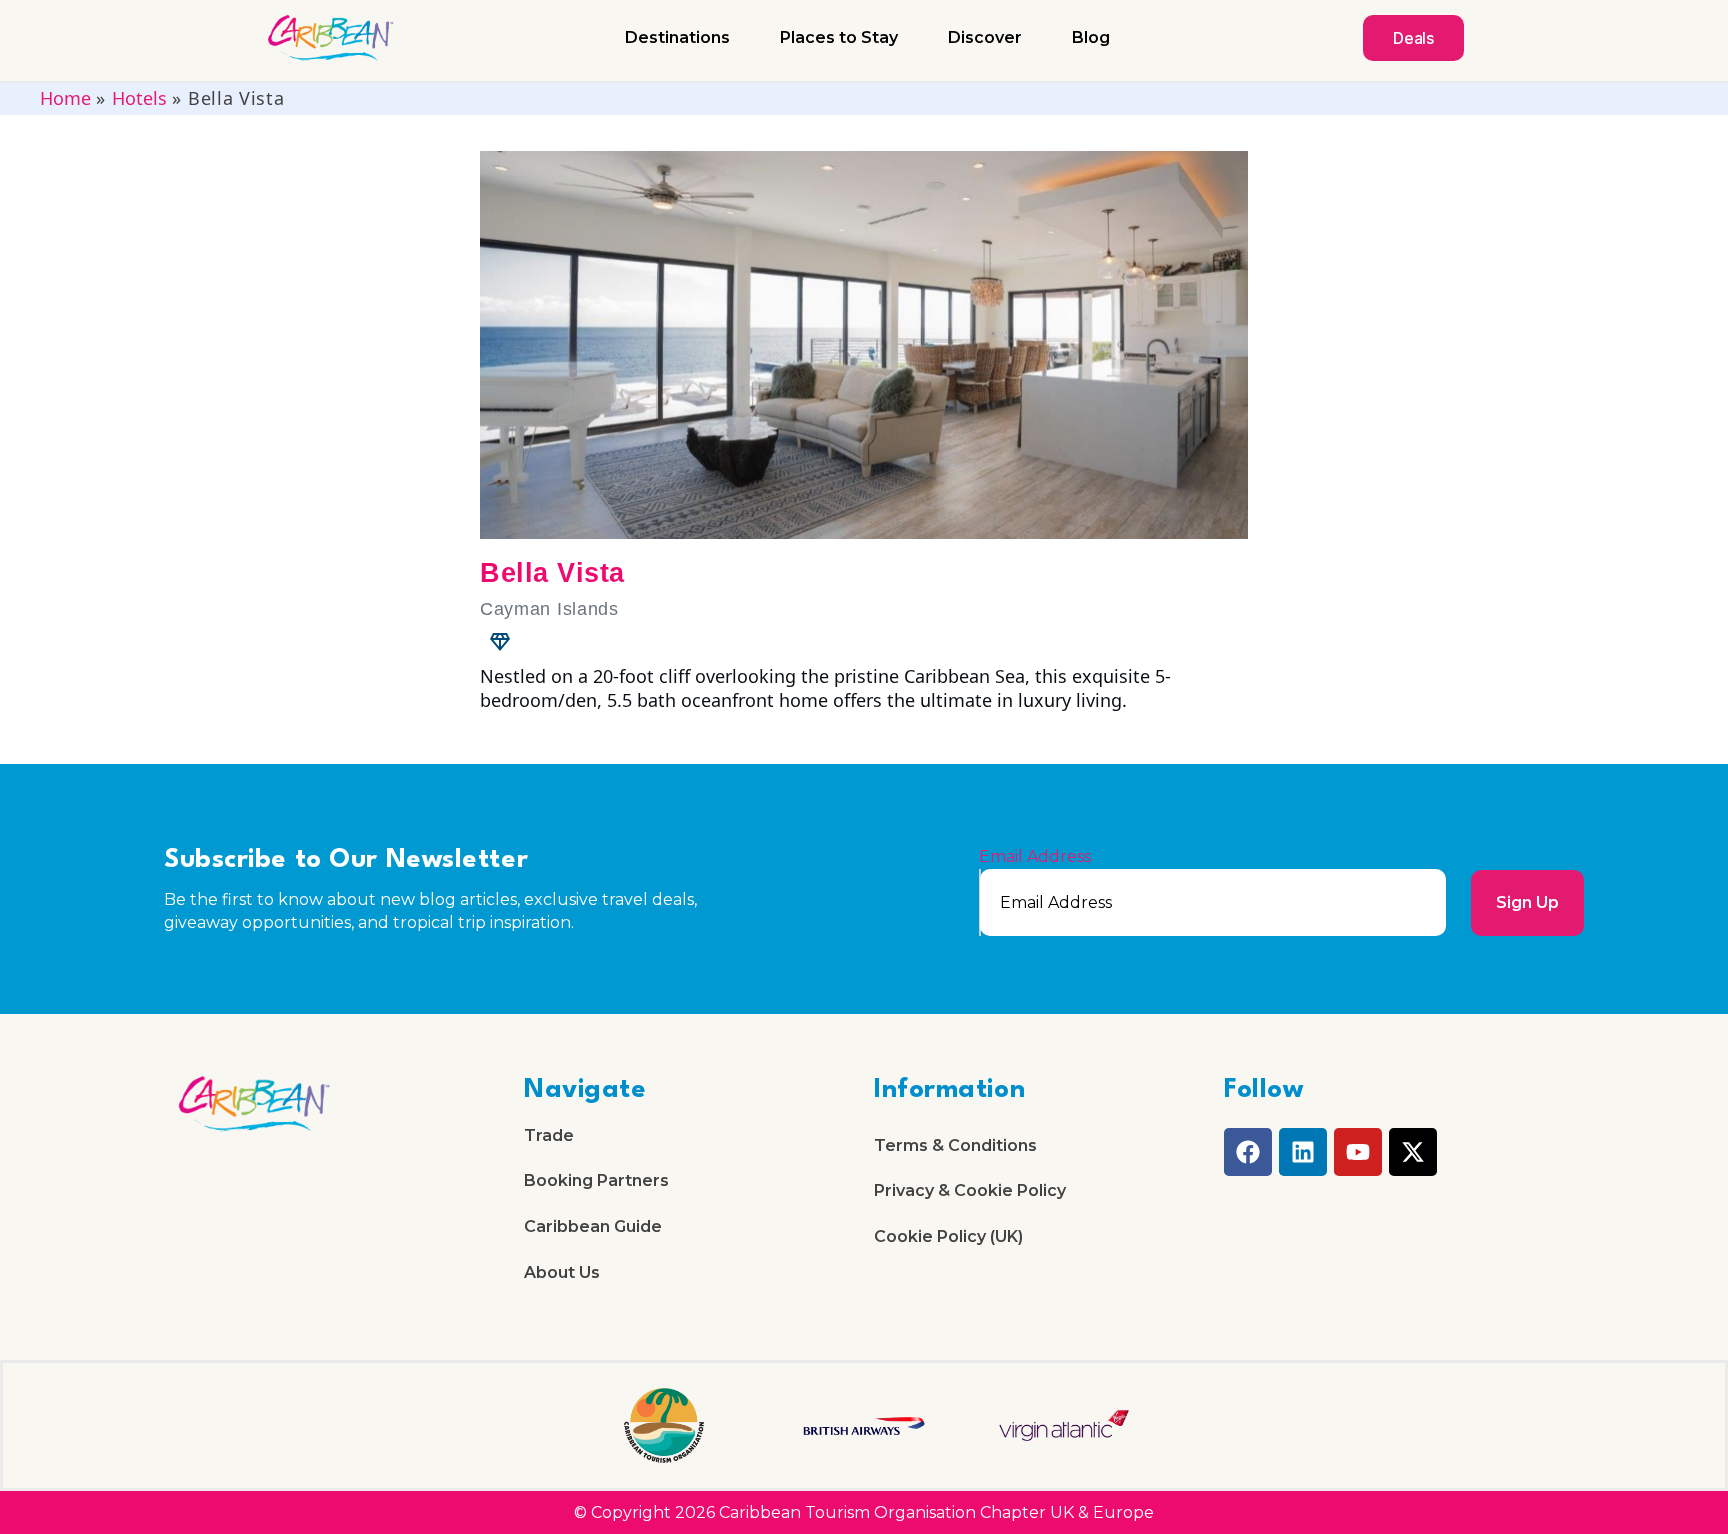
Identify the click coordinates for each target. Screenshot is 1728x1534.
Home (65, 98)
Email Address (1035, 857)
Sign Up (1527, 902)
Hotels (139, 98)
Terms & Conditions (955, 1145)
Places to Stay (839, 37)
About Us (562, 1272)
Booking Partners (596, 1180)
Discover (985, 37)
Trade (549, 1135)
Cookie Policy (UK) (948, 1236)
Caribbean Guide (593, 1226)
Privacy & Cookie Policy (970, 1190)
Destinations (677, 37)
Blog (1091, 37)
